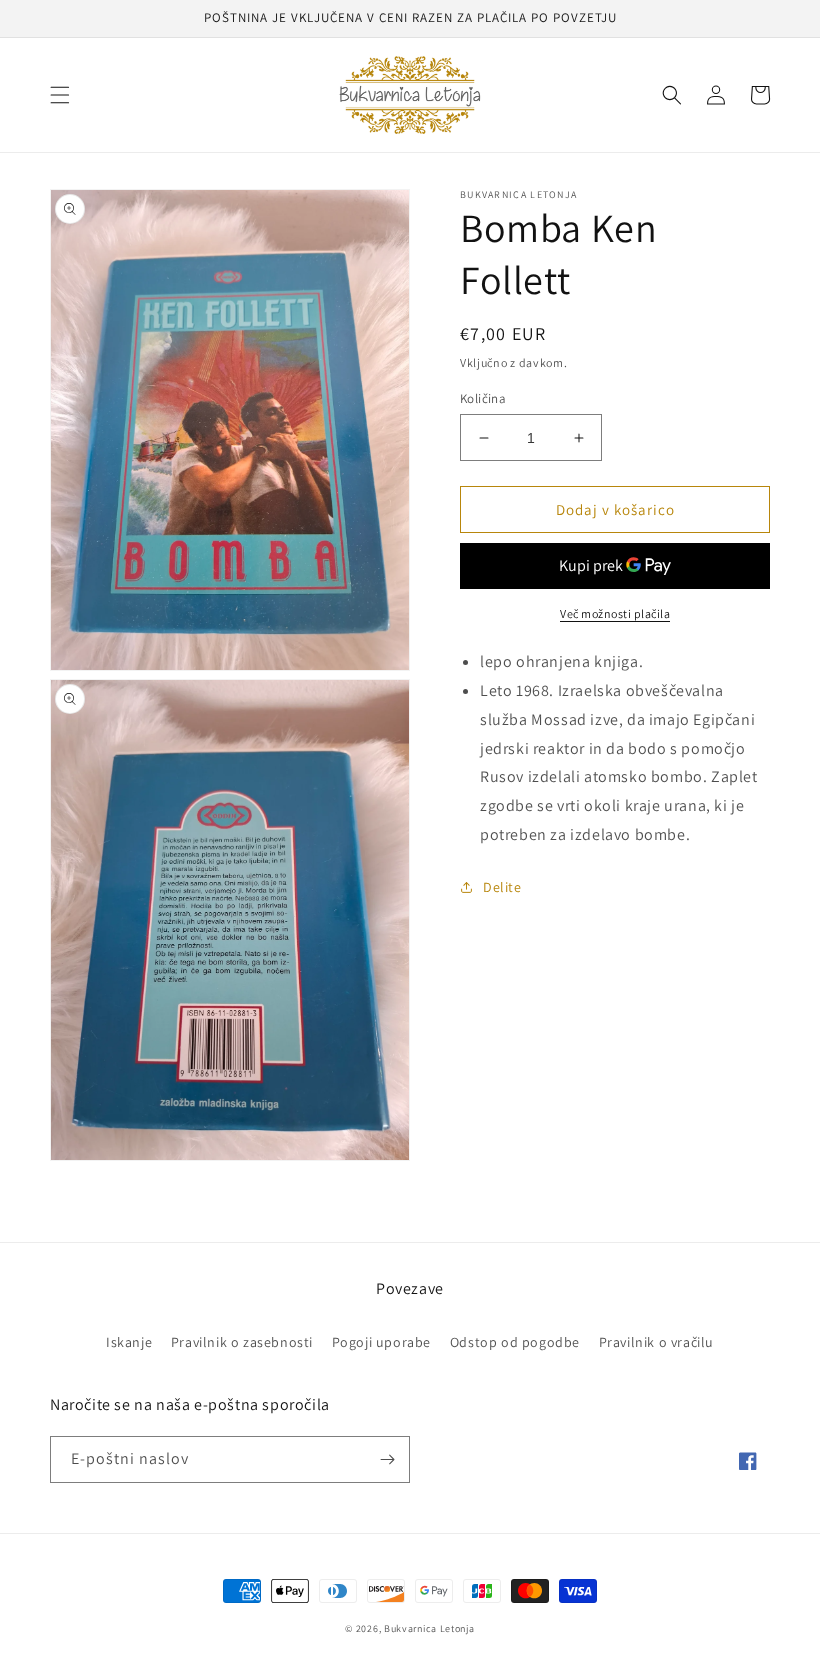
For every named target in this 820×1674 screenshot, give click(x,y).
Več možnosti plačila (615, 613)
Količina (483, 398)
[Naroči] (387, 1459)
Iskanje (129, 1342)
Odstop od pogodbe (515, 1342)
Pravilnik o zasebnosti (242, 1342)
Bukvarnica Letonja (429, 1628)
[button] (60, 95)
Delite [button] (502, 887)
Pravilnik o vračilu (656, 1342)
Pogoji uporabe (381, 1342)
